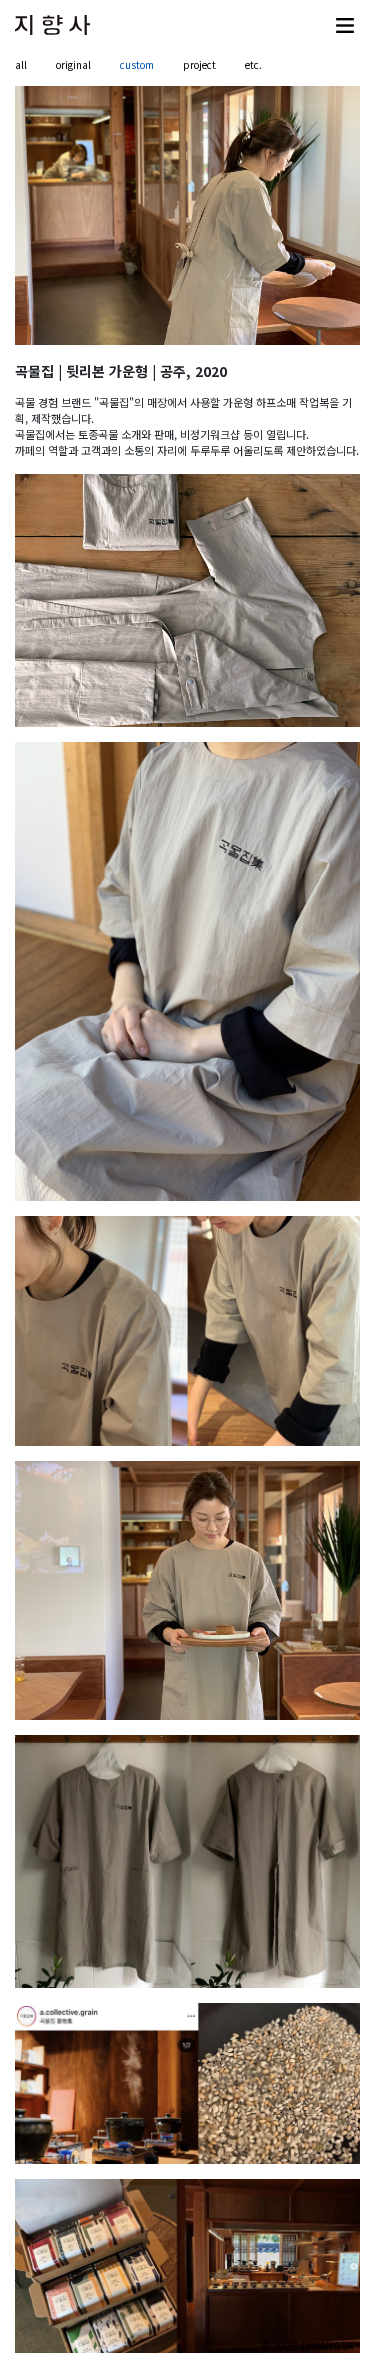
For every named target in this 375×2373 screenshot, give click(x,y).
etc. (253, 64)
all (21, 64)
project (199, 64)
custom (137, 64)
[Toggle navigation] (345, 25)
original (73, 64)
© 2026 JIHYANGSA (307, 2345)
